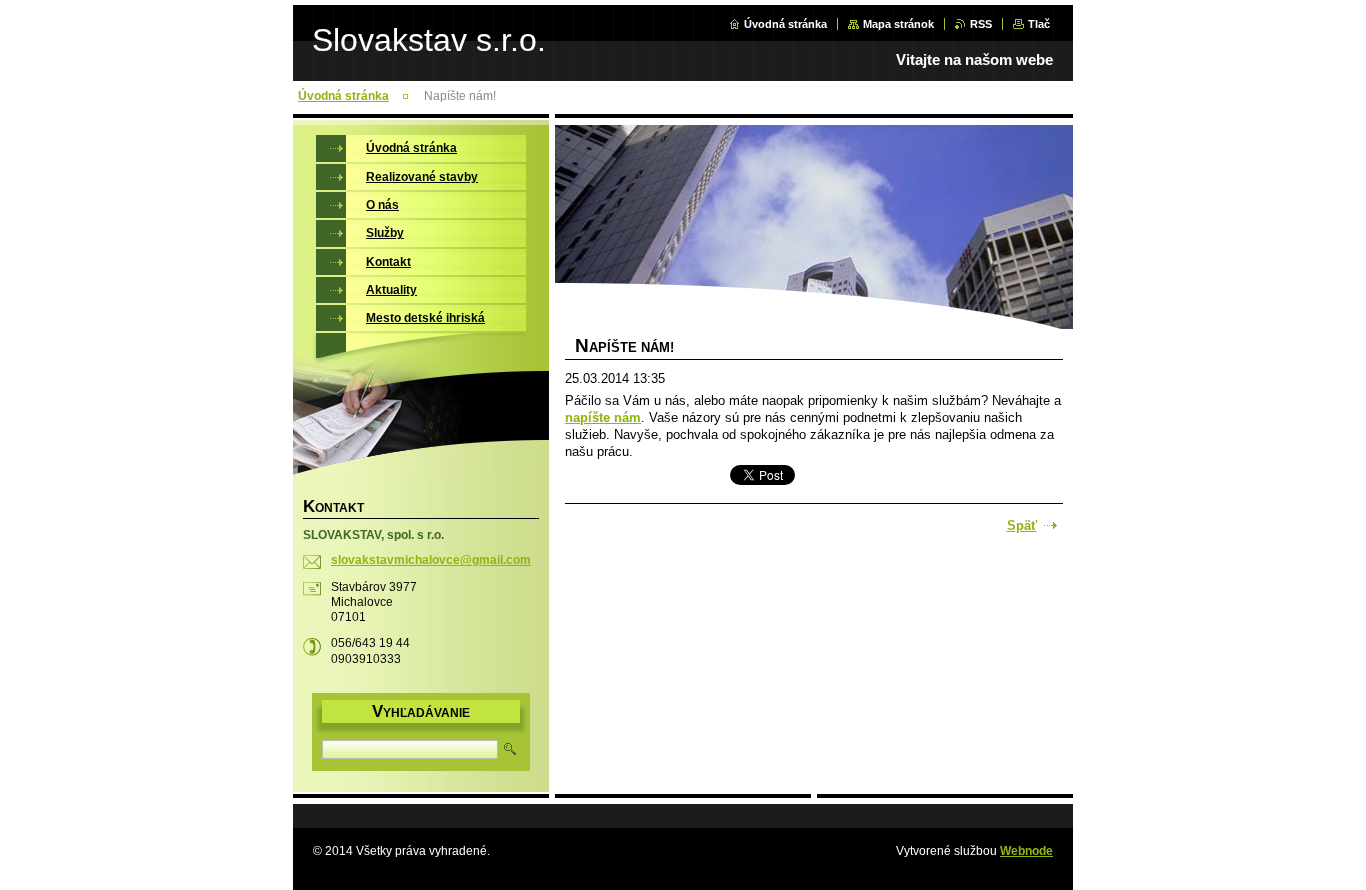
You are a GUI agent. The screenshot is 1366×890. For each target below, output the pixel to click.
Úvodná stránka (785, 24)
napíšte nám (603, 417)
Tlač (1039, 24)
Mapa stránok (898, 24)
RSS (981, 24)
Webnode (1026, 851)
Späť (1022, 525)
